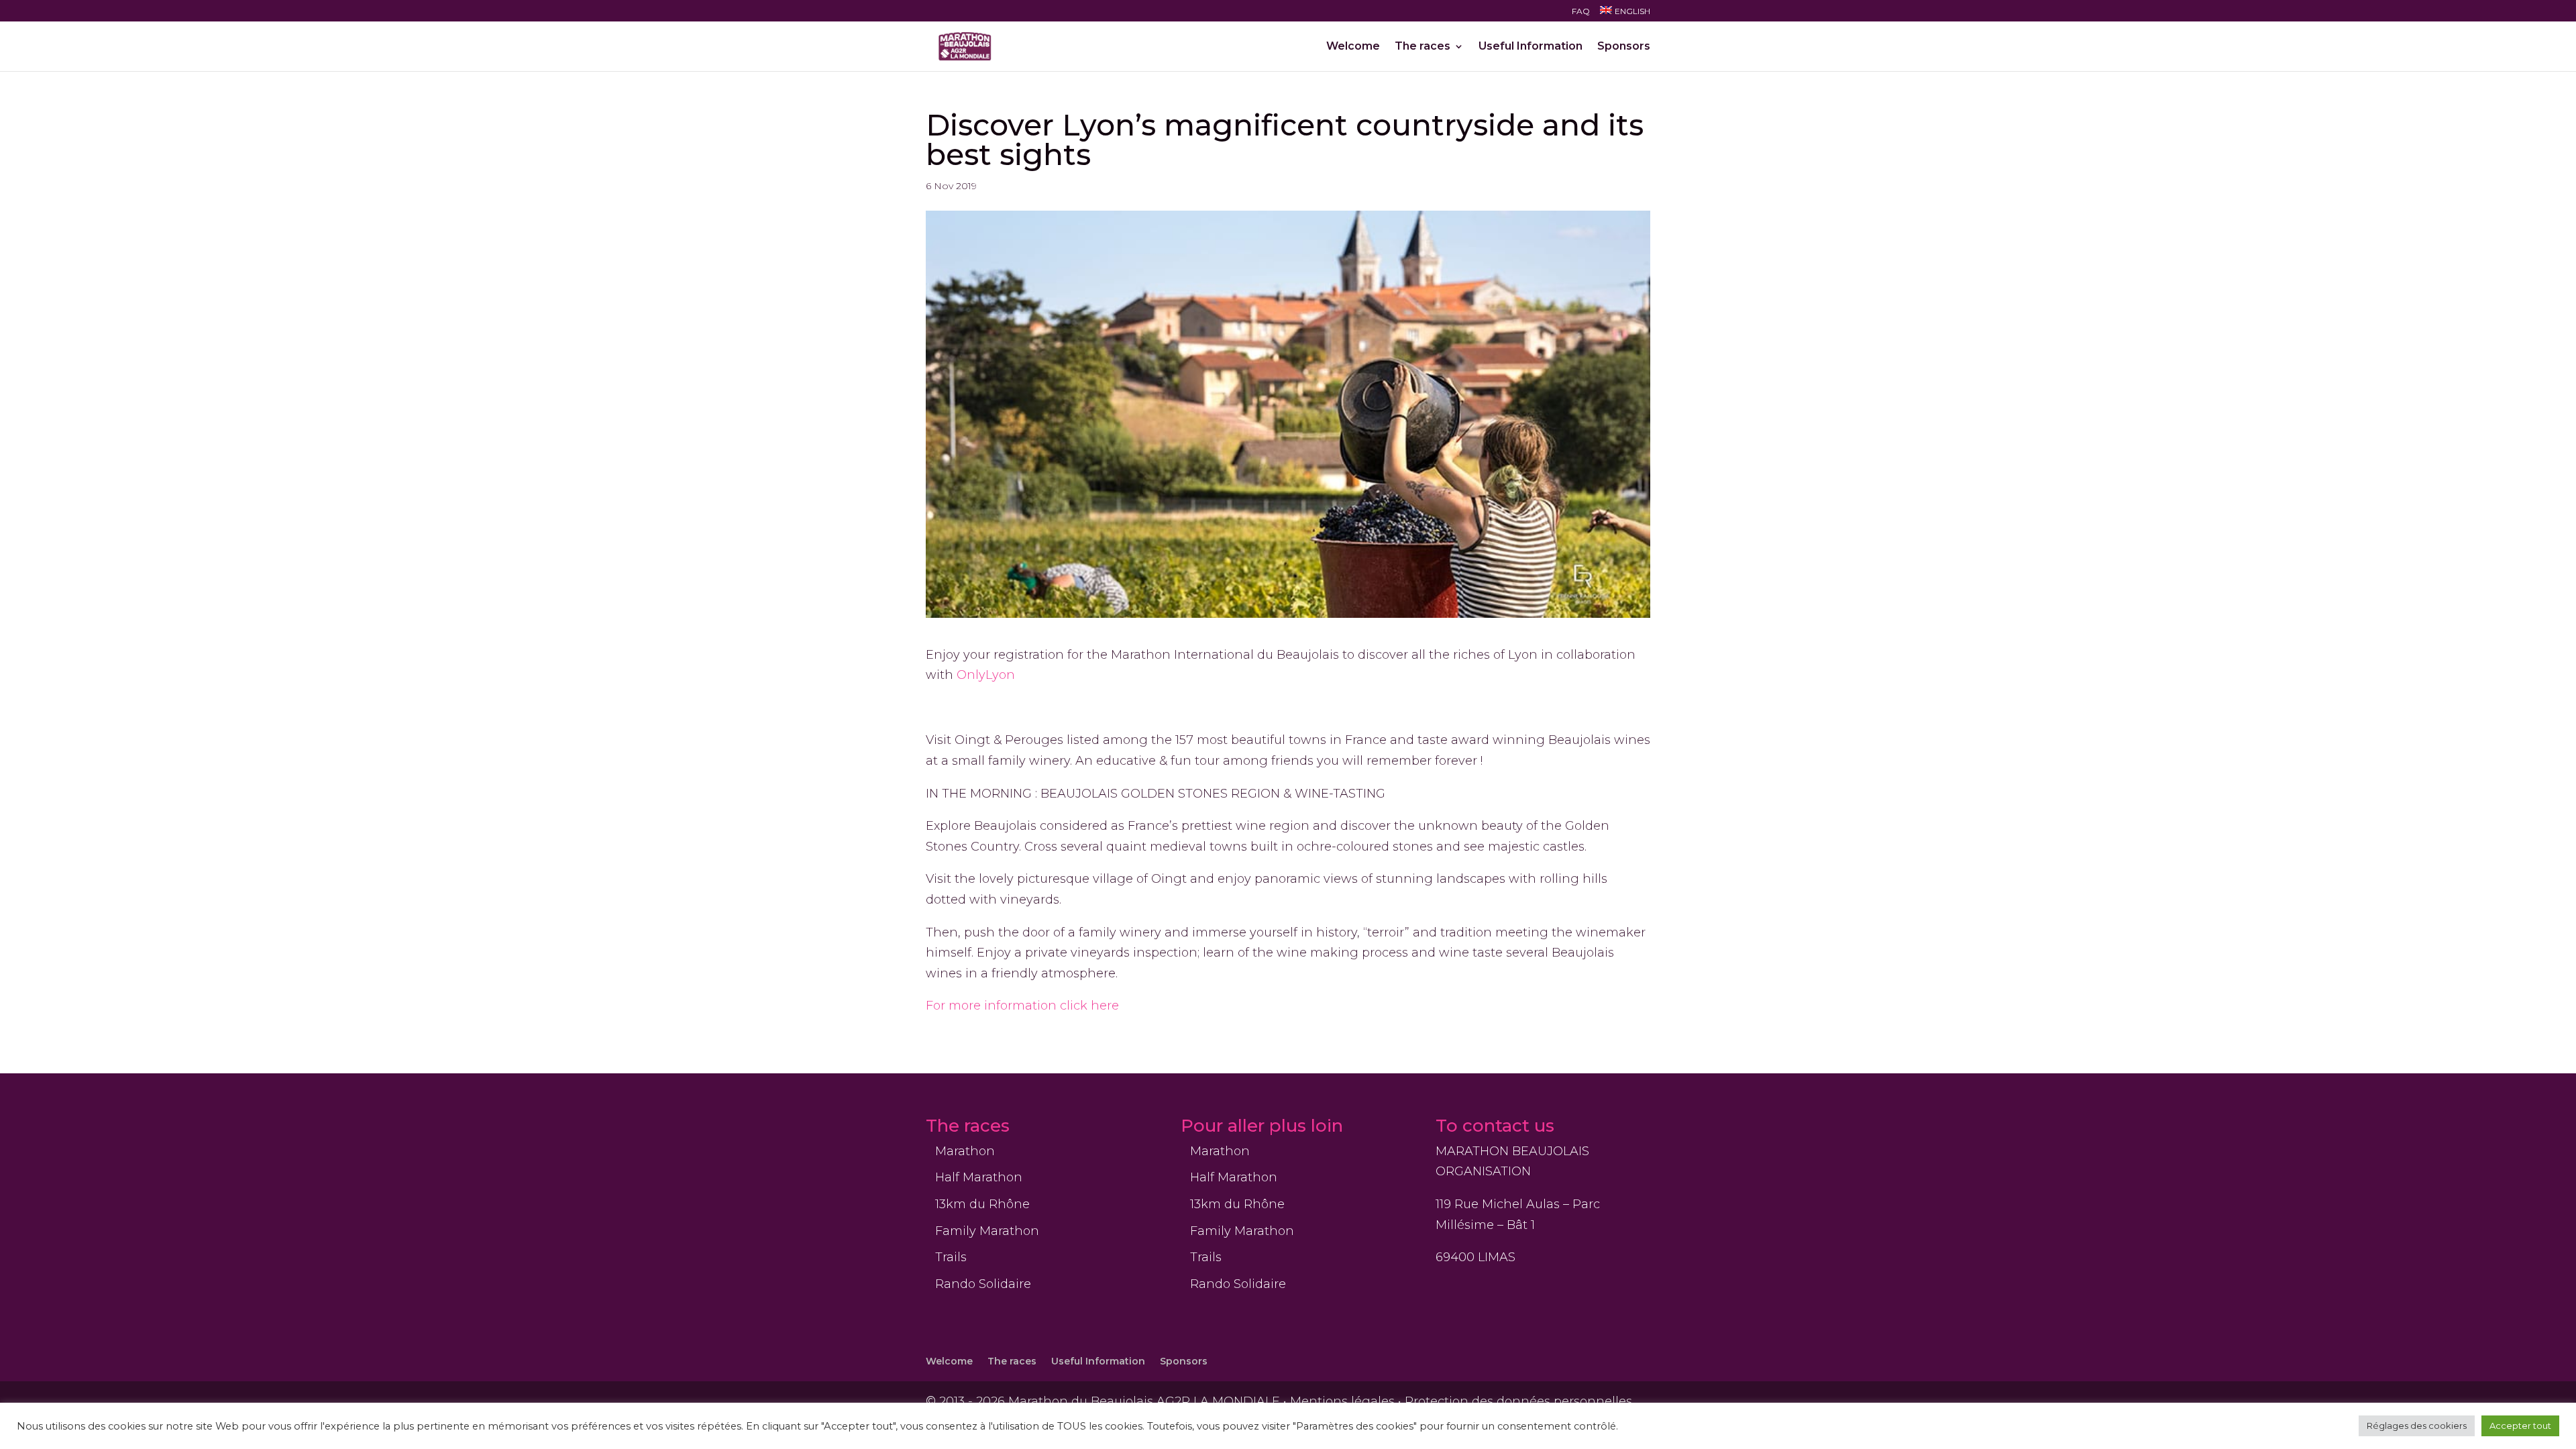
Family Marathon (987, 1231)
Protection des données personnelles (1518, 1401)
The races (1423, 47)
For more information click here (1024, 1006)
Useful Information (1531, 47)
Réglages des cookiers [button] (2417, 1426)
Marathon (965, 1151)
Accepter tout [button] (2520, 1426)
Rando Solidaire (983, 1284)
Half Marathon (979, 1177)
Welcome (1353, 47)
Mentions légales (1342, 1401)
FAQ (1581, 12)
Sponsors (1624, 47)
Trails (951, 1257)
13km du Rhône (982, 1204)
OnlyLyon (986, 675)
